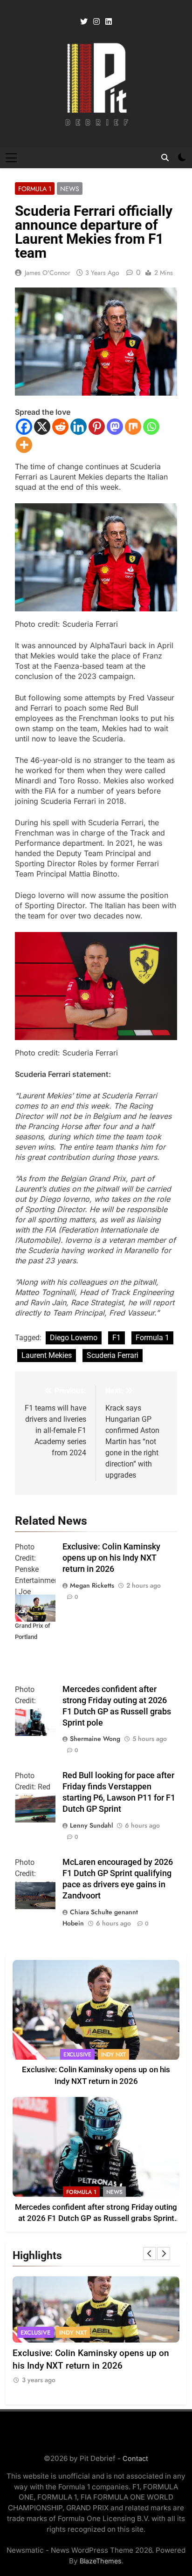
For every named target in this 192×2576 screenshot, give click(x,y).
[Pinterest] (97, 427)
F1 (117, 1338)
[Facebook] (24, 427)
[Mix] (133, 427)
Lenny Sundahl (91, 1825)
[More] (24, 445)
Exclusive (77, 2055)
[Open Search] (165, 158)
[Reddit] (60, 427)
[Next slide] (164, 2254)
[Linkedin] (79, 427)
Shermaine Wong (95, 1739)
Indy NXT (113, 2055)
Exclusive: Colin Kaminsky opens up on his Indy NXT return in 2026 (111, 1558)
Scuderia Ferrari (113, 1355)
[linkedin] (109, 22)
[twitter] (84, 22)
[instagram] (96, 22)
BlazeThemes (101, 2561)
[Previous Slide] (150, 2254)
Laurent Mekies (47, 1355)
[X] (42, 427)
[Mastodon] (115, 427)
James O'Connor (48, 273)
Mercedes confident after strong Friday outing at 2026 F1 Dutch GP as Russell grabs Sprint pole (96, 2219)
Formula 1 (35, 189)
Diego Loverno (74, 1338)
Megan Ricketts (92, 1585)
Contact (135, 2458)
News (70, 189)
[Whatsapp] (151, 427)
